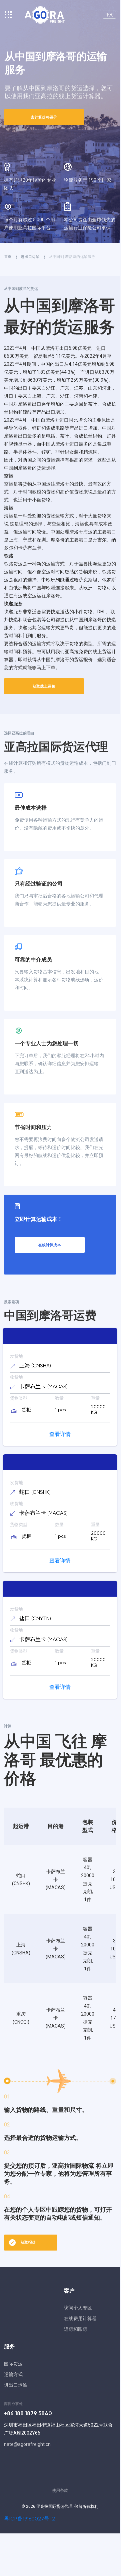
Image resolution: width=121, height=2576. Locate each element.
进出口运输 (16, 2385)
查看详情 (60, 1435)
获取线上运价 (44, 686)
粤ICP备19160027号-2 (29, 2519)
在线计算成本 (50, 1245)
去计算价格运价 (44, 117)
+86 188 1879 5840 (28, 2414)
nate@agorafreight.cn (27, 2444)
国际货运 (13, 2364)
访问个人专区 (78, 2308)
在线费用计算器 (80, 2318)
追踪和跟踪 (76, 2329)
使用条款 (60, 2490)
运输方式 (13, 2374)
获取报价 (28, 2242)
